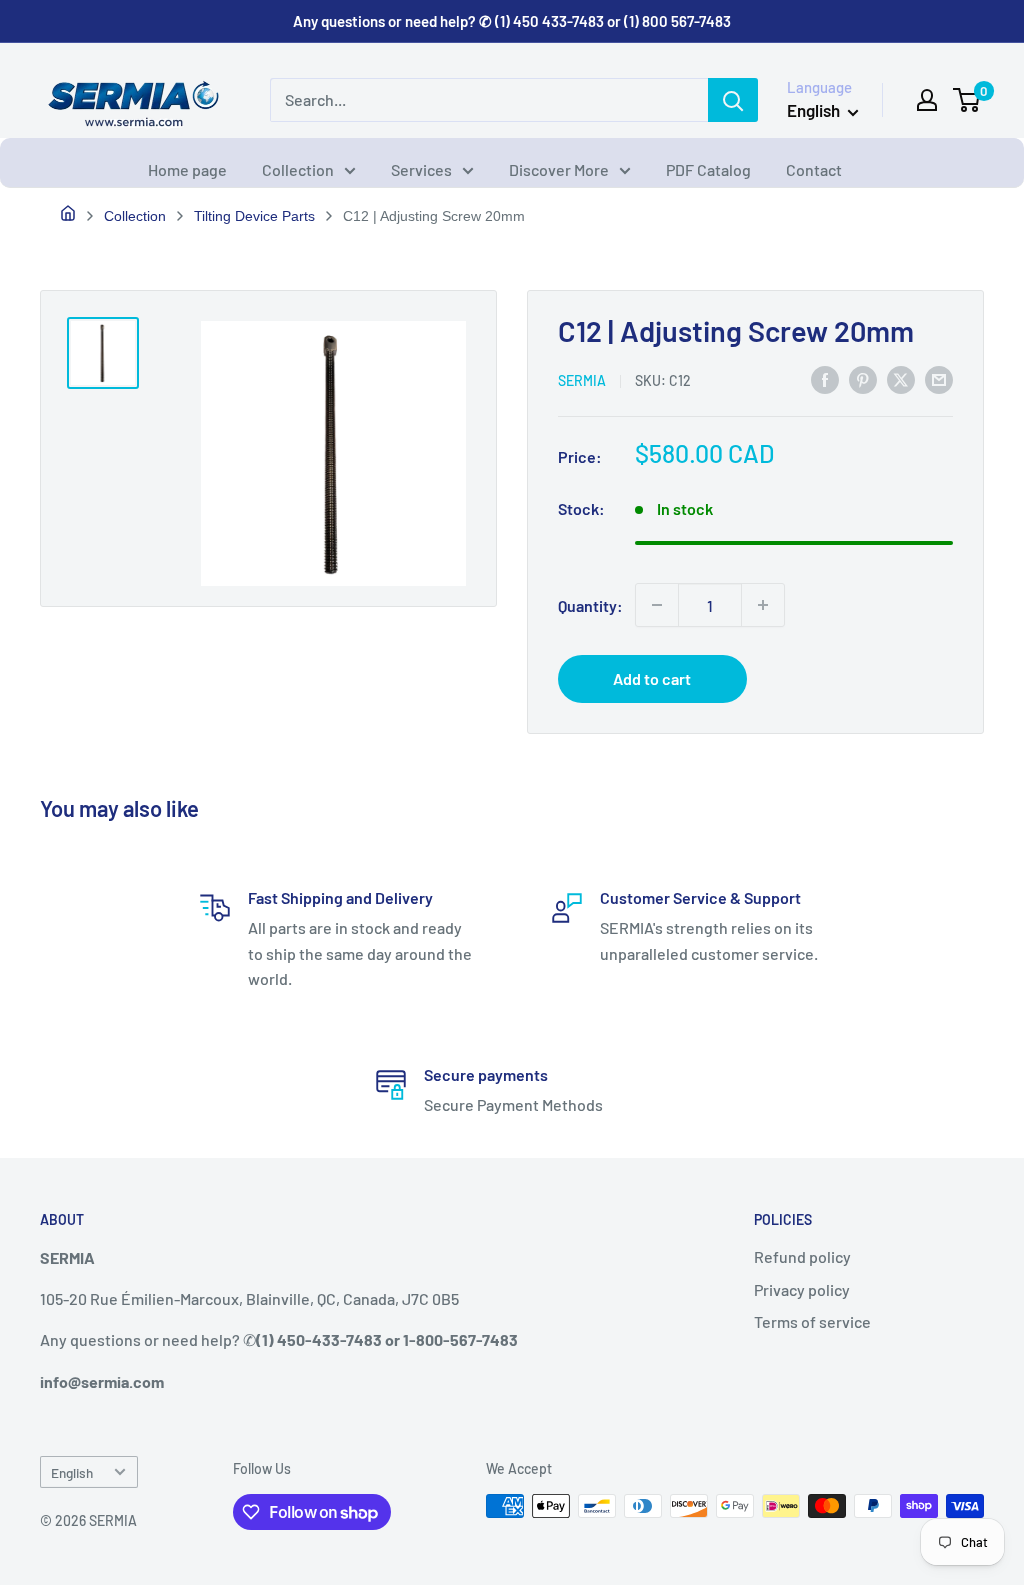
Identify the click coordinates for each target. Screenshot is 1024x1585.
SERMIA (582, 380)
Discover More (559, 169)
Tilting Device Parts (254, 216)
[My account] (927, 100)
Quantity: (590, 605)
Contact (814, 169)
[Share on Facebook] (825, 378)
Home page (187, 169)
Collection (298, 169)
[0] (967, 100)
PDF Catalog (708, 169)
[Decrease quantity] (657, 605)
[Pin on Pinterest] (863, 378)
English (72, 1472)
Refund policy (802, 1256)
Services (421, 169)
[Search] (733, 100)
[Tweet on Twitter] (901, 378)
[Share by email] (939, 378)
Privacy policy (802, 1289)
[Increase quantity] (763, 605)
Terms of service (812, 1321)
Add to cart (652, 678)
